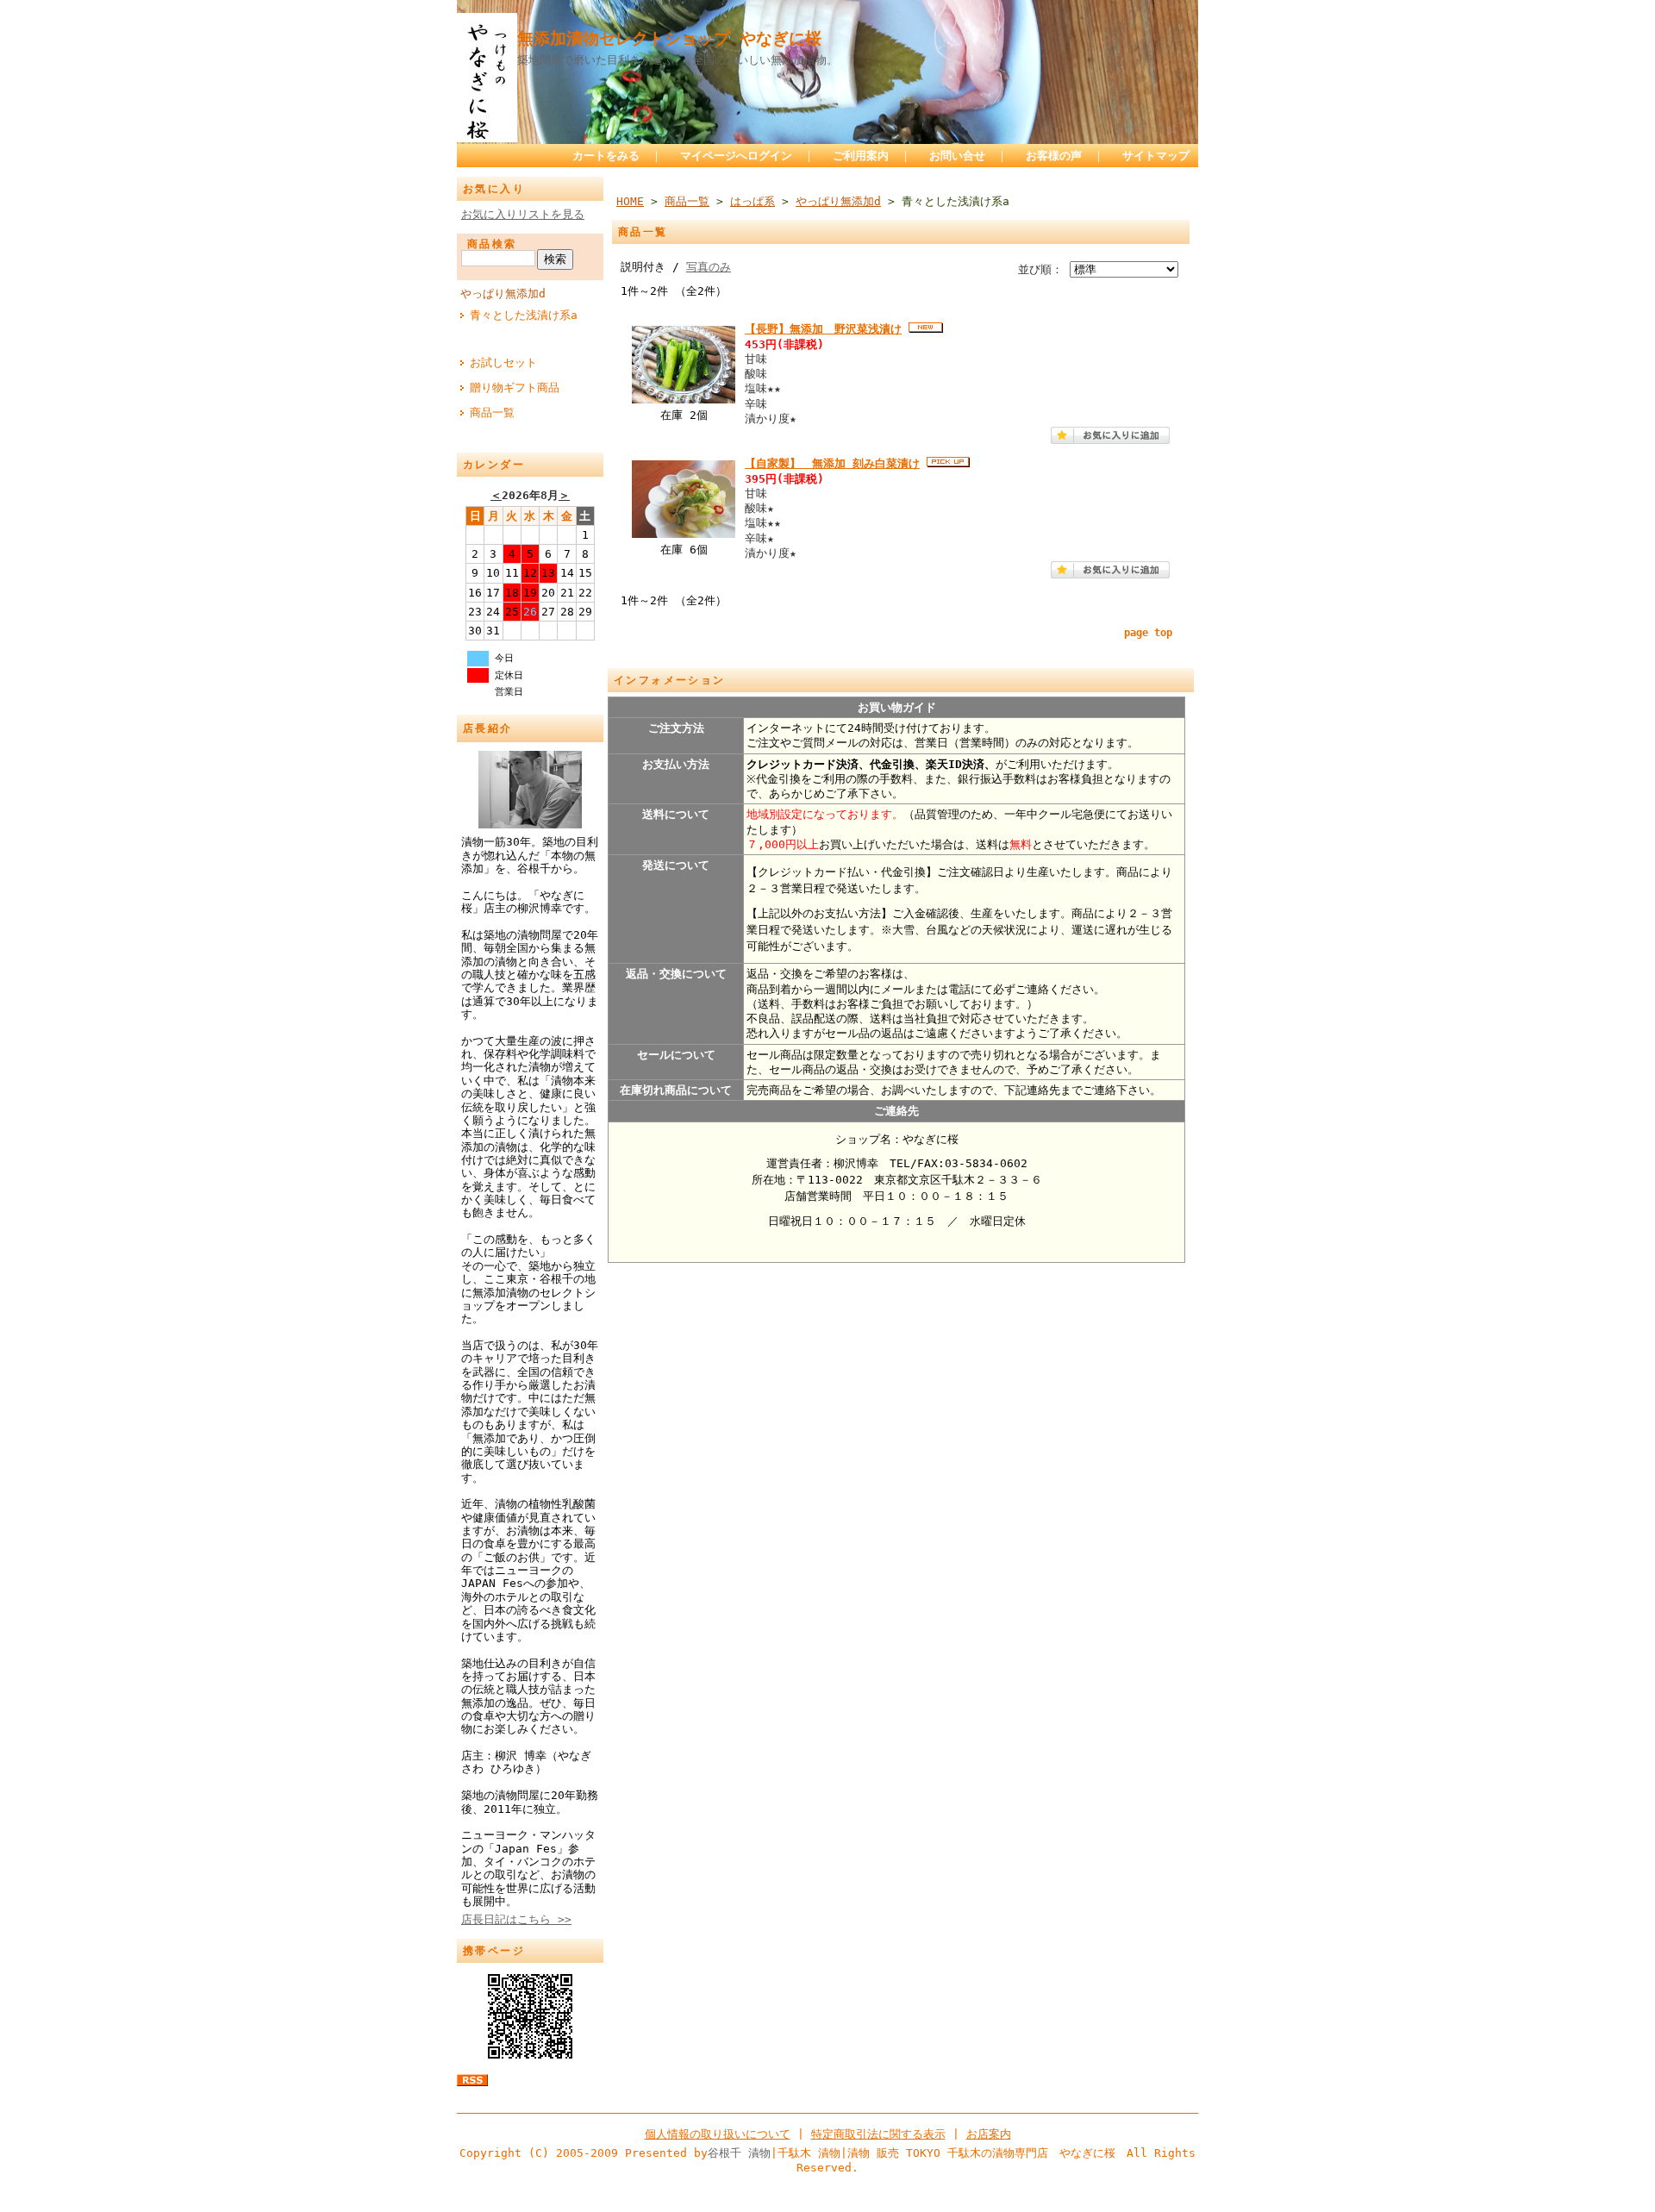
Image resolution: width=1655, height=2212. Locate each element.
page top (1148, 633)
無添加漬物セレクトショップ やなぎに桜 (669, 38)
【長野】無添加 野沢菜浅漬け (823, 329)
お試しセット (503, 362)
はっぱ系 (753, 201)
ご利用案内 (861, 156)
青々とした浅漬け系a (524, 315)
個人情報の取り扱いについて (718, 2134)
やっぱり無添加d (503, 294)
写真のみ (709, 267)
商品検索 (492, 244)
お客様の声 (1054, 156)
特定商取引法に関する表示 (878, 2134)
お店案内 (989, 2134)
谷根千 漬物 (739, 2153)
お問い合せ (957, 156)
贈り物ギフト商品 (515, 387)
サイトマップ (1156, 156)
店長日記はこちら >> (516, 1919)
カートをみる (606, 156)
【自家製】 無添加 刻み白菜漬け (832, 463)
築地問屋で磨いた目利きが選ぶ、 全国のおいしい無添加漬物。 (678, 60)
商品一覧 (492, 412)
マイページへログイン (736, 156)
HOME (630, 201)
